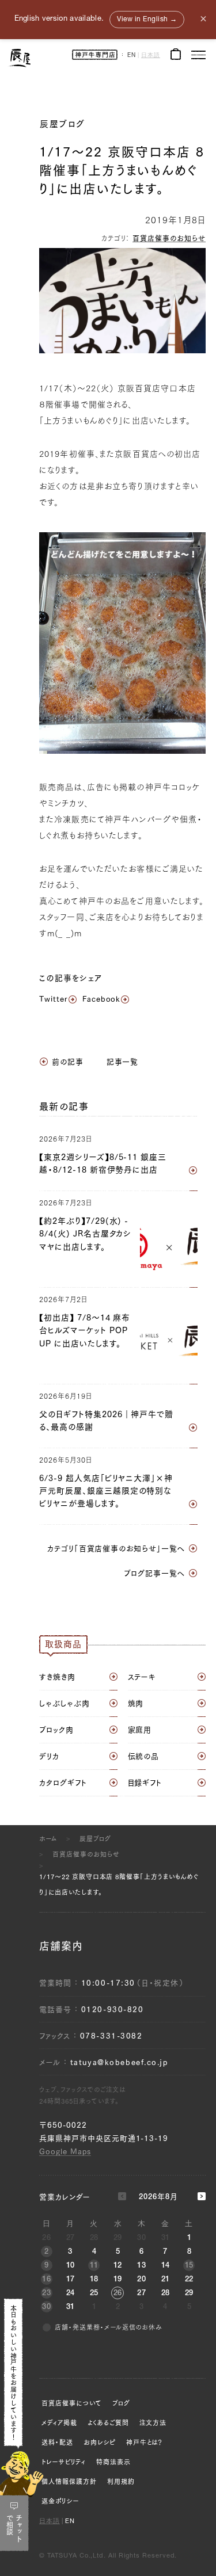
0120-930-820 (113, 2010)
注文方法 (153, 2423)
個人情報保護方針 (69, 2481)
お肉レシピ (100, 2442)
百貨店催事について (72, 2403)
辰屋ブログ (62, 124)
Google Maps (65, 2152)
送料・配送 (57, 2442)
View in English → (147, 20)
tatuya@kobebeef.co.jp (119, 2062)
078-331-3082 (111, 2036)
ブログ (121, 2403)
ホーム (48, 1839)
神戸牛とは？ (145, 2442)
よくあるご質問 (108, 2423)
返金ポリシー (60, 2501)
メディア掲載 (59, 2423)
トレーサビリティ (64, 2462)
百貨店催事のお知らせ (169, 238)
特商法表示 (113, 2462)
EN (132, 56)
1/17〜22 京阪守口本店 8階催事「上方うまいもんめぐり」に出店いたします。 (119, 1884)
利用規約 (121, 2481)
